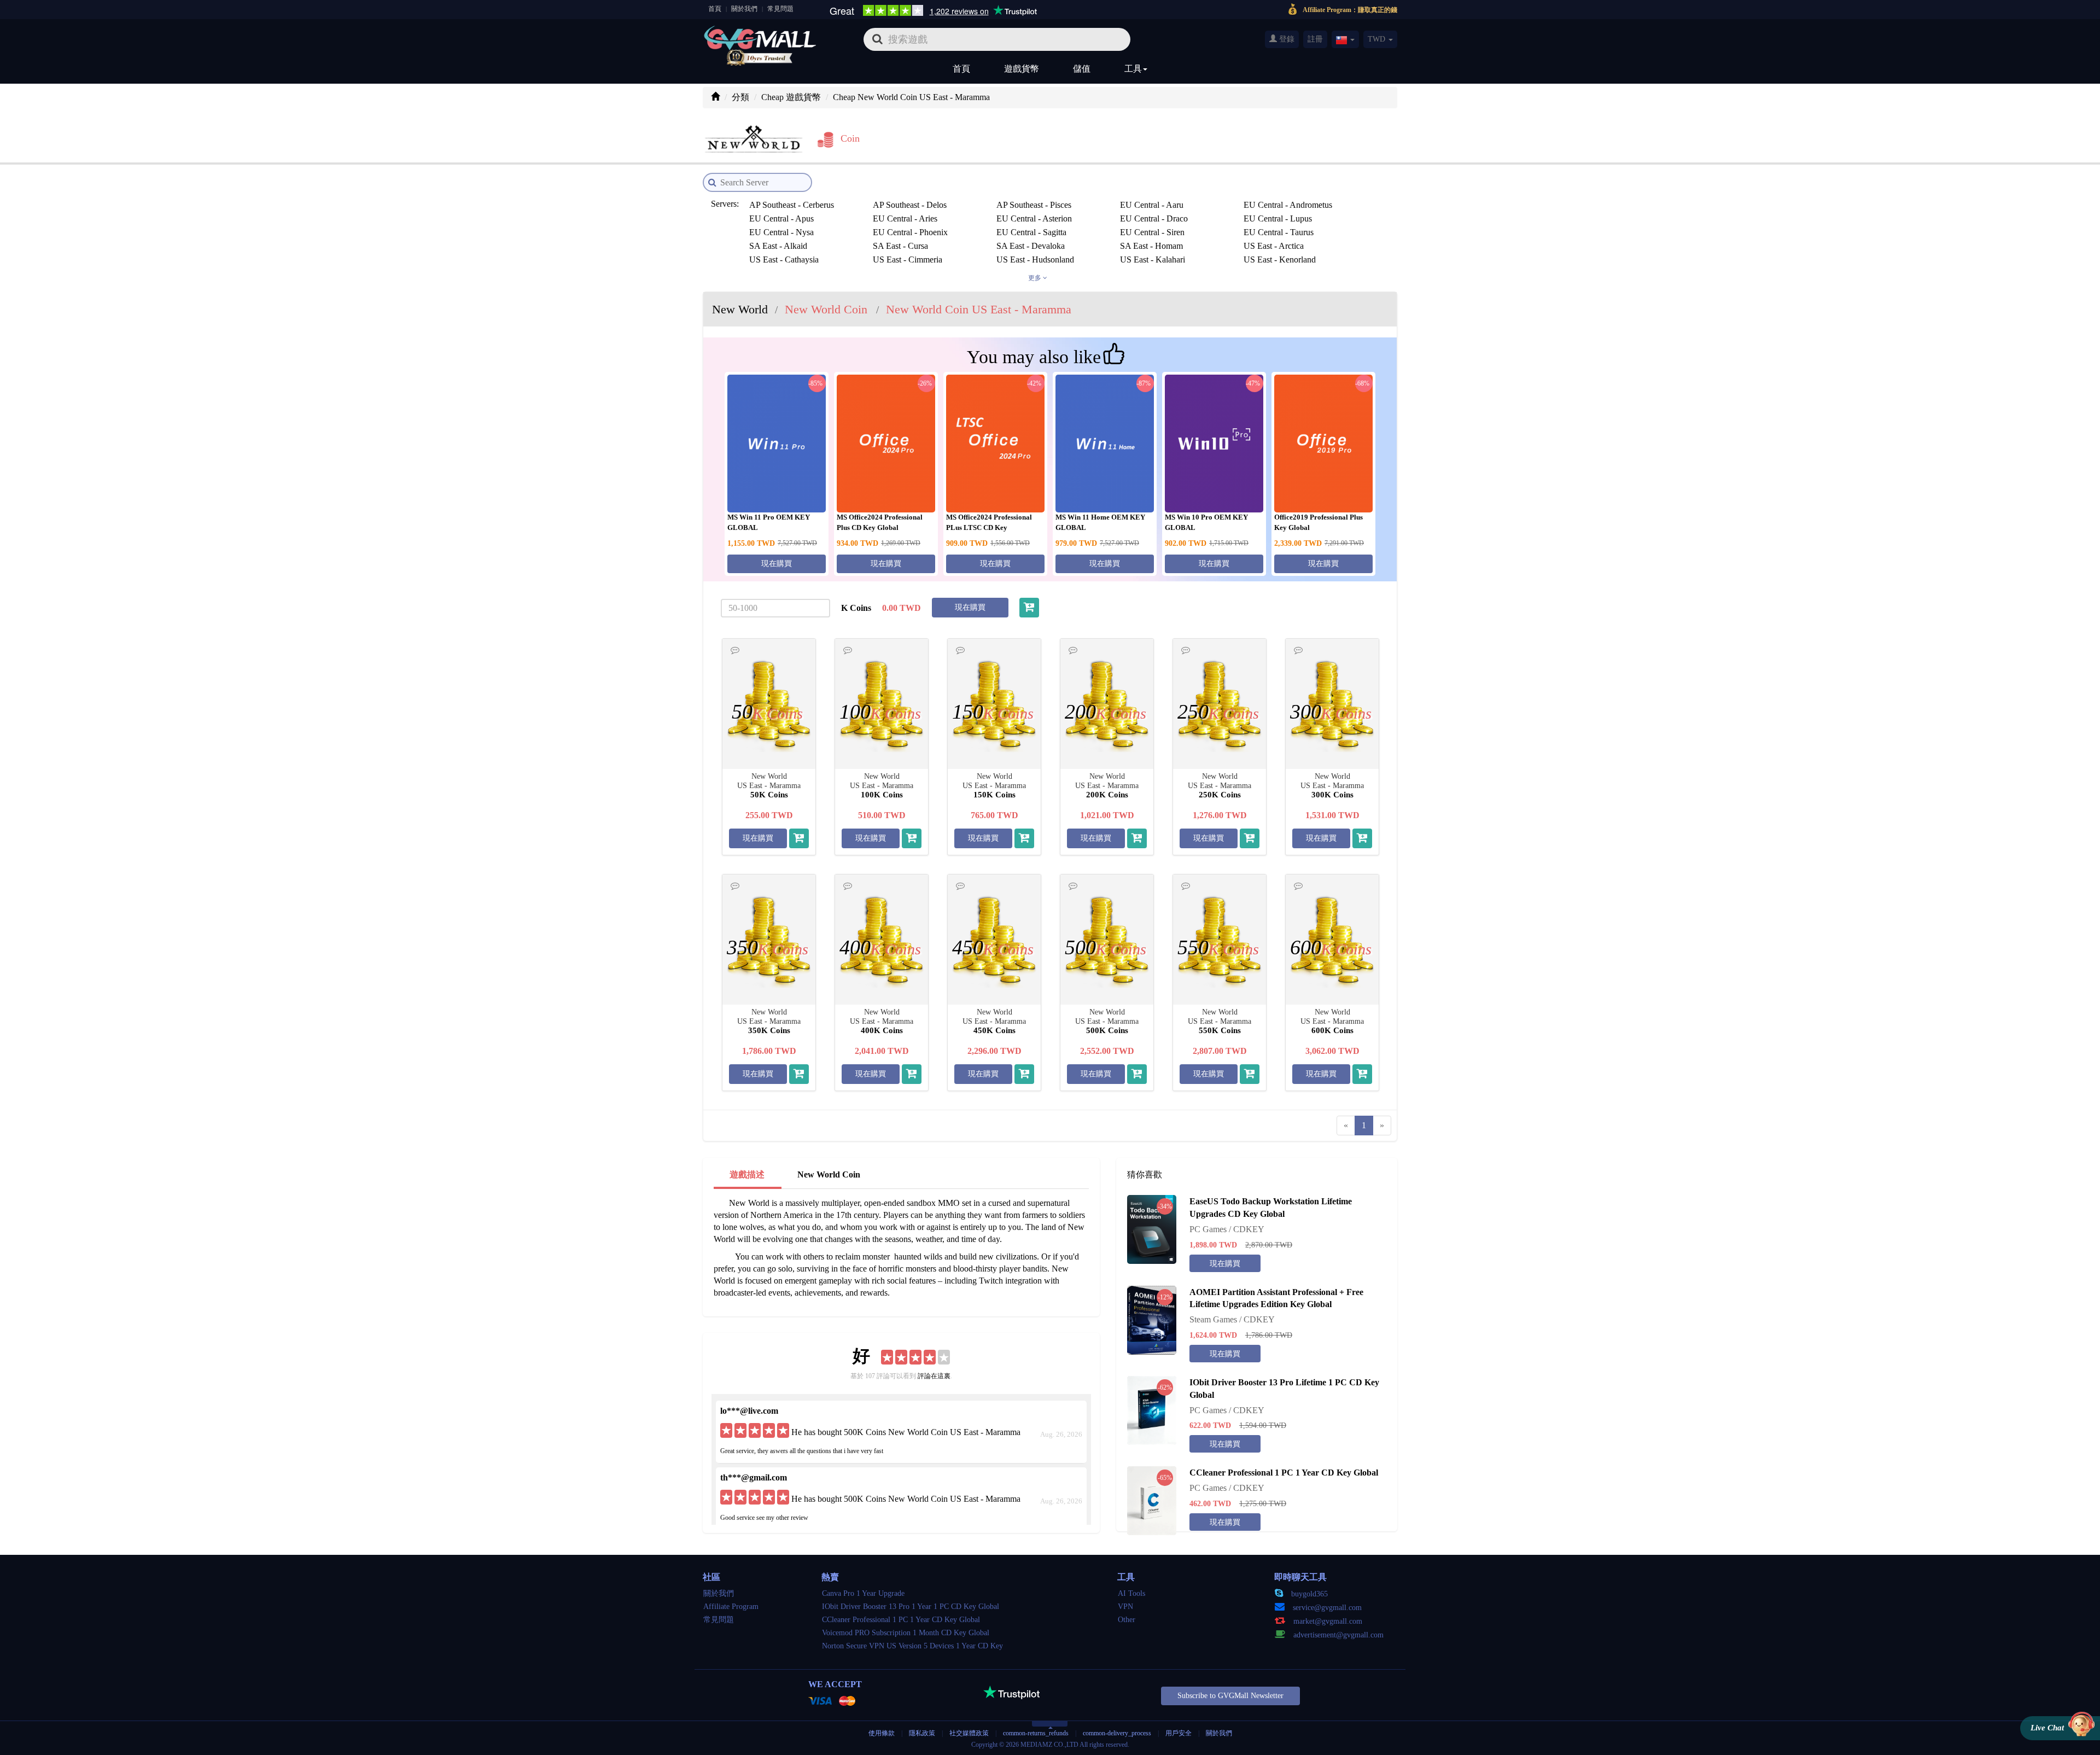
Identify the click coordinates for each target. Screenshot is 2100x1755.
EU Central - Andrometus (1288, 205)
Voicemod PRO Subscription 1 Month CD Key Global (906, 1633)
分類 (740, 97)
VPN (1125, 1607)
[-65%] (1152, 1500)
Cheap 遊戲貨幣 (791, 97)
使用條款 (882, 1733)
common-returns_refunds (1036, 1733)
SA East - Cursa (900, 246)
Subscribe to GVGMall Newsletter (1230, 1696)
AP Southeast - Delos (910, 205)
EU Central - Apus (781, 218)
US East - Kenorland (1280, 260)
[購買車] (1029, 608)
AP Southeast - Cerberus (792, 205)
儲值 (1082, 69)
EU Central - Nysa (781, 232)
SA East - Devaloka (1031, 246)
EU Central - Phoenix (910, 232)
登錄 (1286, 39)
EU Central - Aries (905, 218)
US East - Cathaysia (784, 260)
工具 (1133, 69)
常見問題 (780, 9)
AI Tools (1131, 1593)
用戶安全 (1179, 1733)
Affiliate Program (731, 1607)
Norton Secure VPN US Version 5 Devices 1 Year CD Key (912, 1646)
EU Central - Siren (1152, 232)
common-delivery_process (1117, 1733)
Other (1127, 1620)
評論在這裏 (934, 1376)
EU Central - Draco (1154, 218)
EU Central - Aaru (1152, 205)
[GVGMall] (760, 36)
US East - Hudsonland (1035, 260)
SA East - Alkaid (778, 246)
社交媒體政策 (969, 1733)
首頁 (715, 9)
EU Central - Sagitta (1031, 232)
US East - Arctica (1274, 246)
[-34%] (1152, 1229)
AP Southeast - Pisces (1034, 205)
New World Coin (829, 1174)
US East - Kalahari (1153, 260)
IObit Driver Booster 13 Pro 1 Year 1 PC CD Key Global (911, 1607)
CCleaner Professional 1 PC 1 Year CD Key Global (901, 1620)
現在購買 (777, 564)
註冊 (1315, 39)
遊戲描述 (747, 1174)
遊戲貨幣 (1022, 69)
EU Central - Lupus (1278, 218)
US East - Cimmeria (908, 260)
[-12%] (1152, 1319)
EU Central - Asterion (1034, 218)
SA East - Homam (1151, 246)
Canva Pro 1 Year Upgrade (863, 1593)
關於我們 (744, 9)
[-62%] (1152, 1410)
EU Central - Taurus (1279, 232)
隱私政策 (923, 1733)
